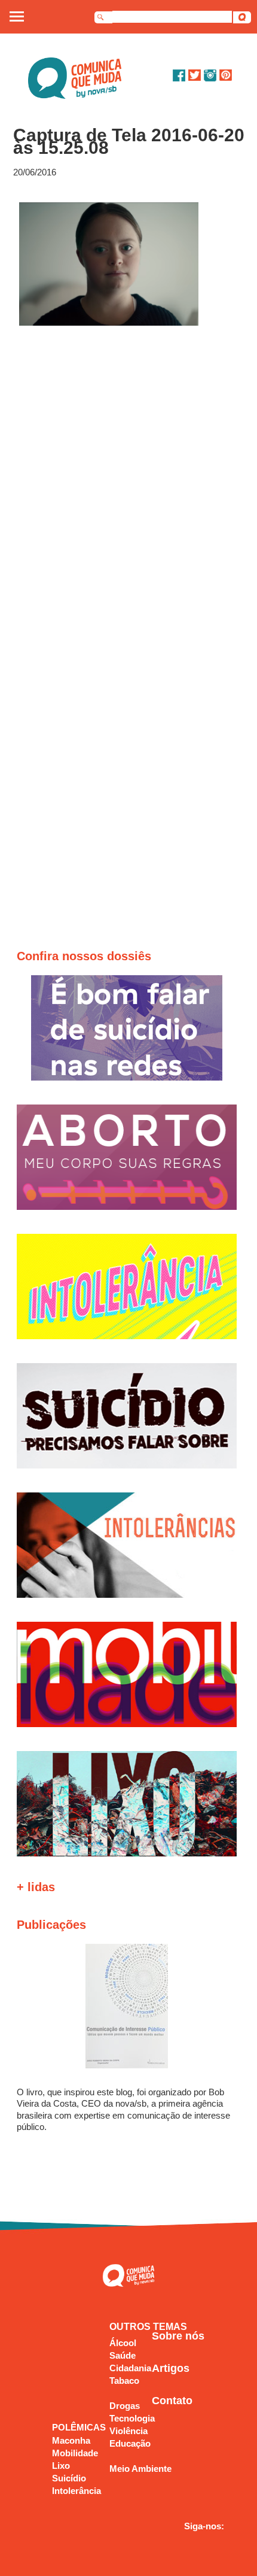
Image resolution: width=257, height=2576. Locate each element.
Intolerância (77, 2491)
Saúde (123, 2355)
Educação (130, 2443)
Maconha (71, 2440)
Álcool (123, 2343)
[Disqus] (129, 487)
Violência (128, 2431)
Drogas (125, 2406)
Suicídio (69, 2478)
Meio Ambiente (140, 2469)
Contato (172, 2401)
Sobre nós (178, 2336)
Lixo (61, 2466)
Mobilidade (75, 2453)
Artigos (171, 2368)
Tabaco (124, 2381)
